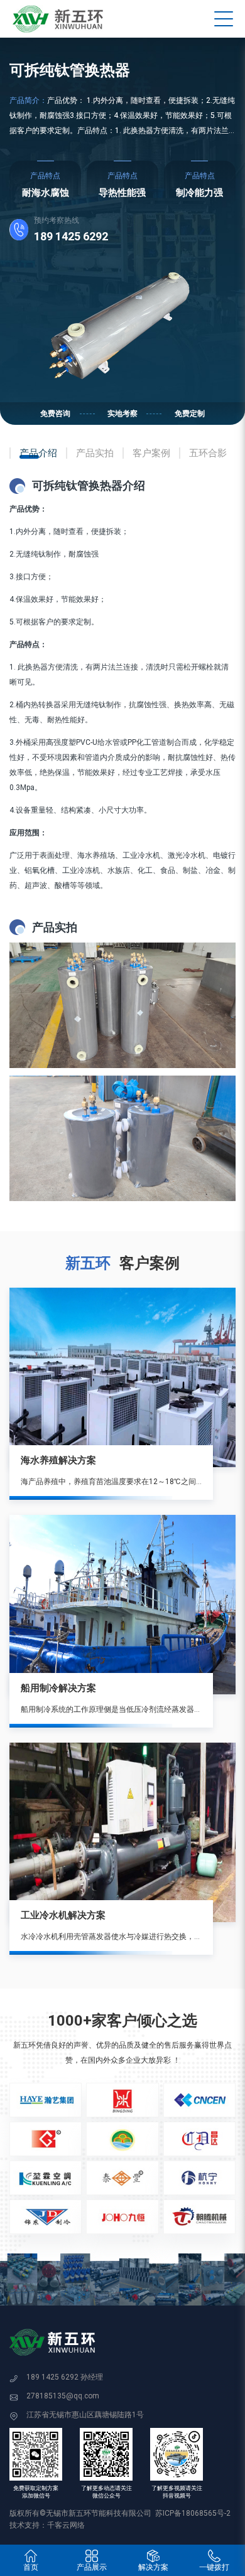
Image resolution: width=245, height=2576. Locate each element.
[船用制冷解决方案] (122, 1605)
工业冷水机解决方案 (63, 1915)
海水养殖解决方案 (58, 1460)
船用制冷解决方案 (58, 1688)
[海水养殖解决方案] (122, 1377)
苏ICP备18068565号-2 (193, 2513)
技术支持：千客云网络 (47, 2525)
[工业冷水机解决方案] (122, 1832)
